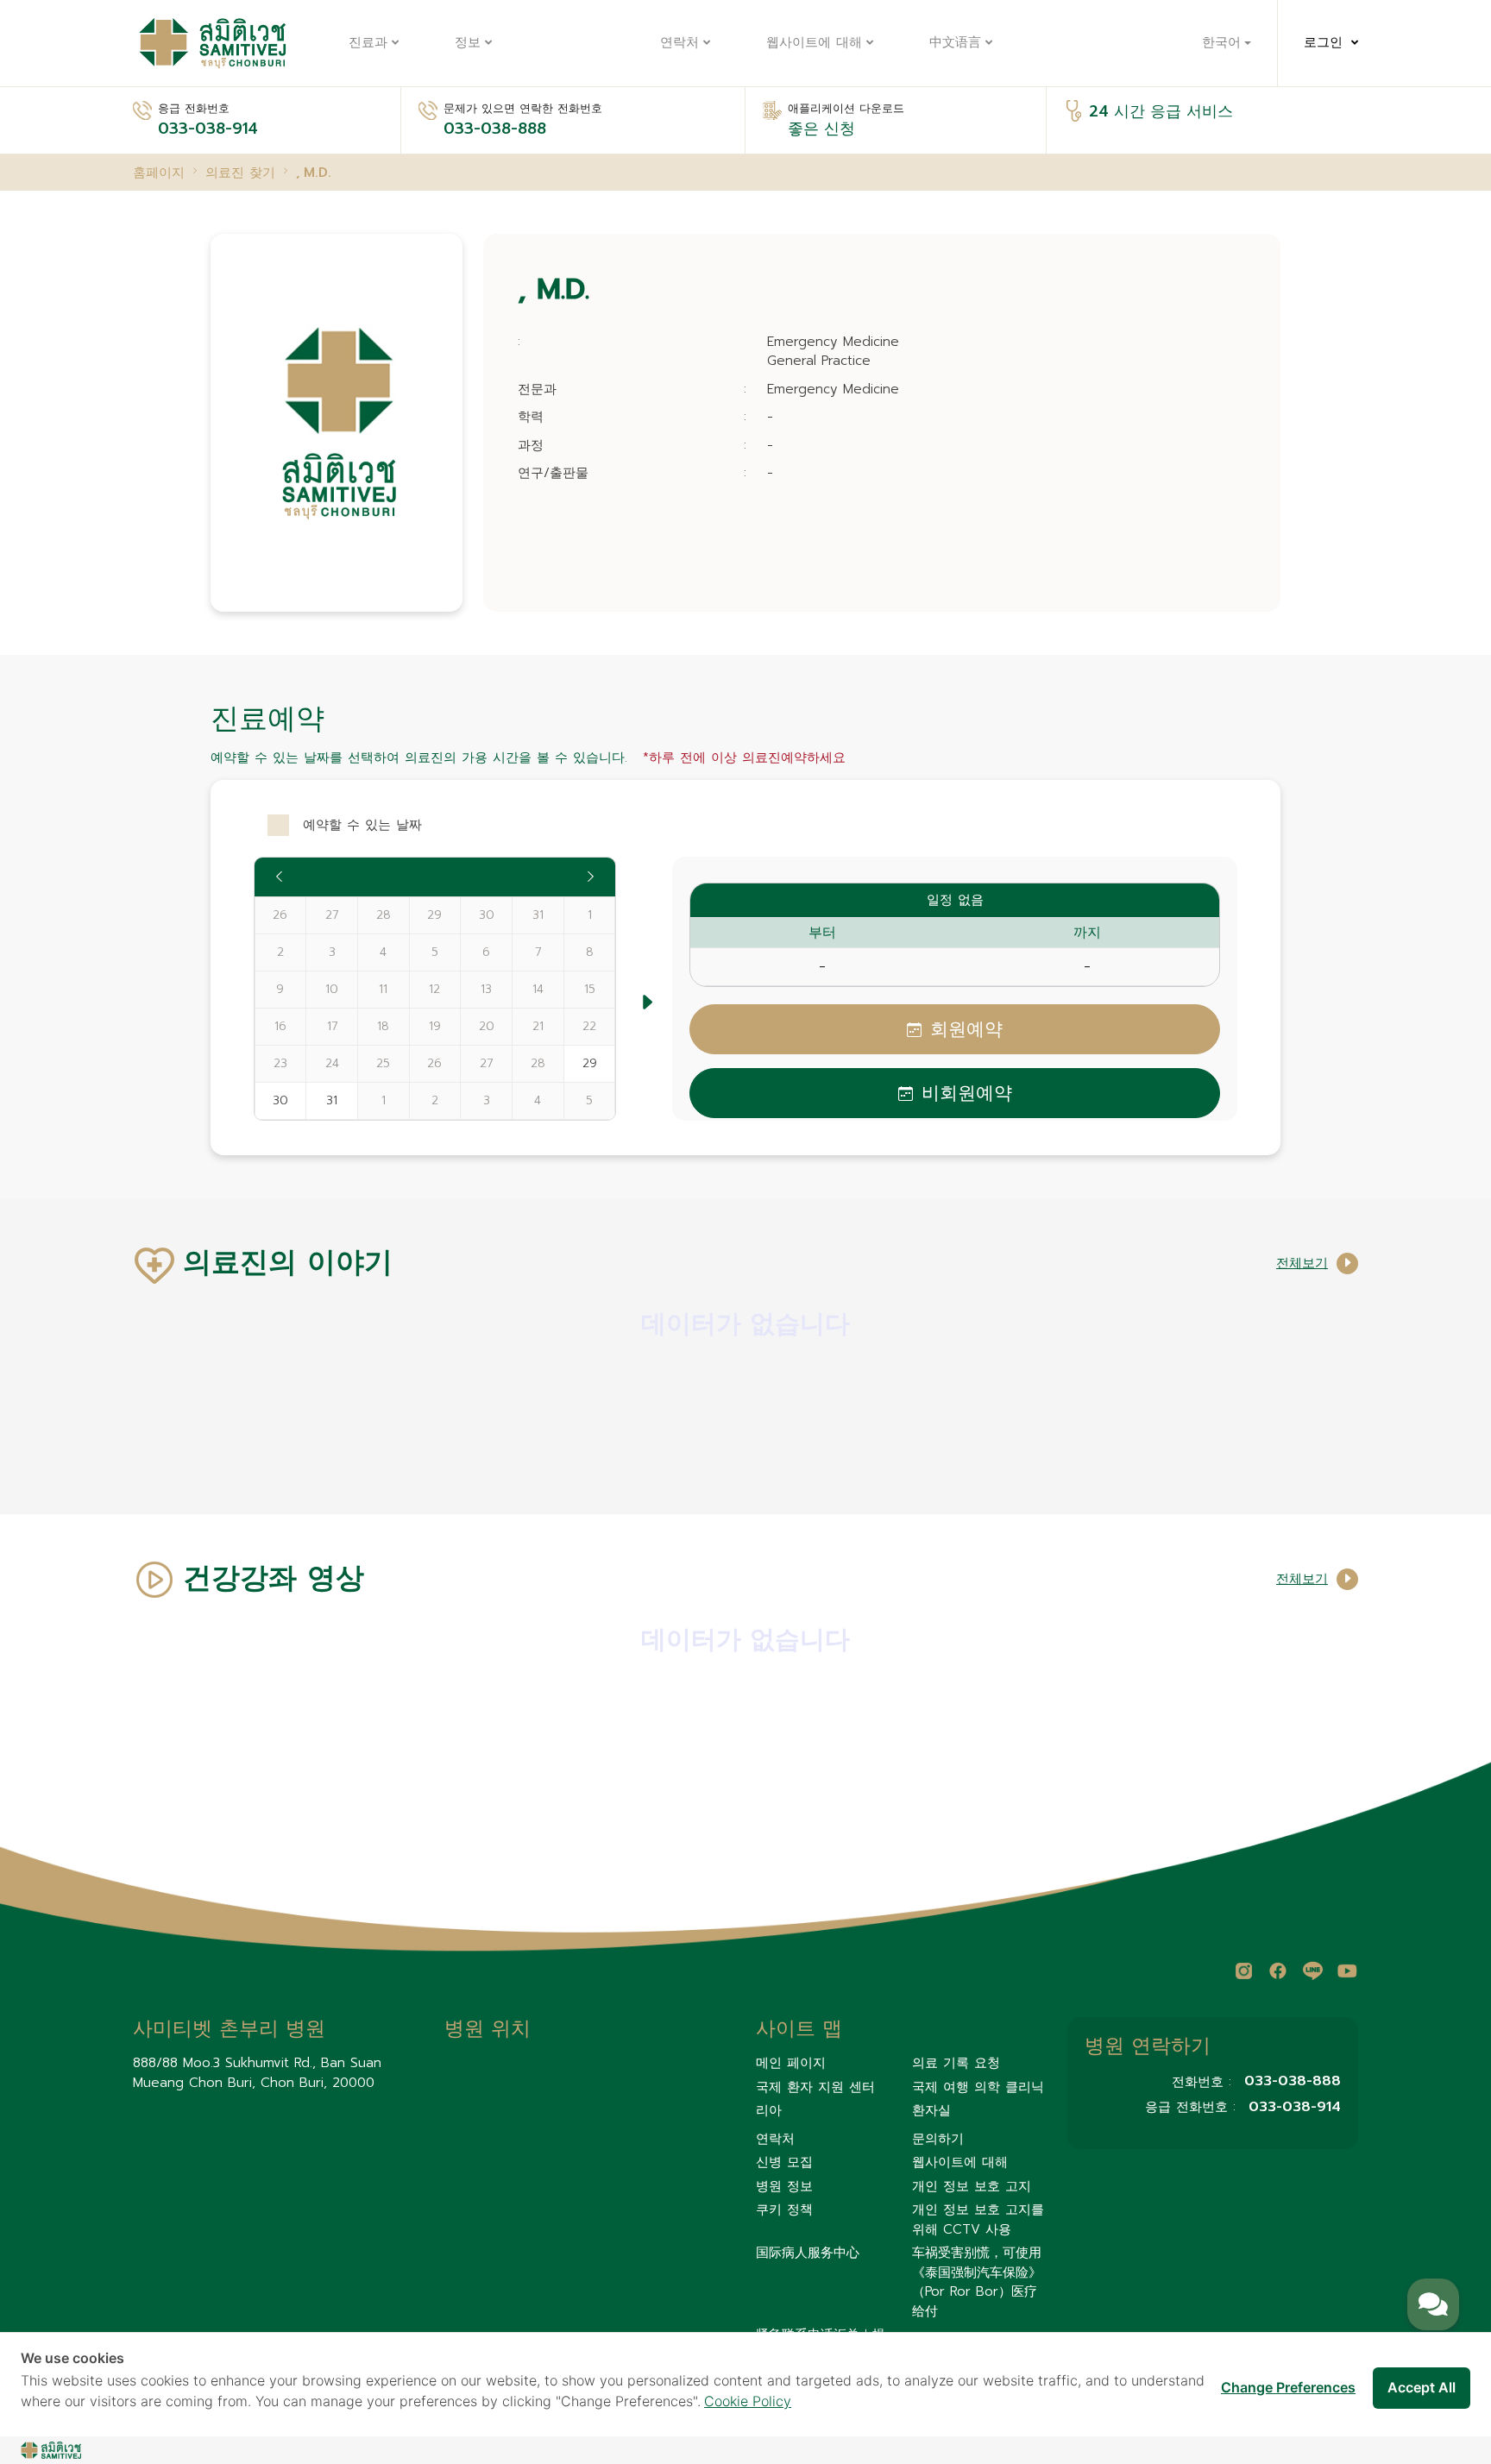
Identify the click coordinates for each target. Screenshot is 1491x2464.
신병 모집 (784, 2162)
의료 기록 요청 (956, 2063)
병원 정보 (784, 2186)
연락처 (679, 43)
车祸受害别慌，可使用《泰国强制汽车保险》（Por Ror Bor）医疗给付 (977, 2282)
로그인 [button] (1323, 43)
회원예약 (966, 1029)
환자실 (931, 2110)
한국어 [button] (1221, 43)
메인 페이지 (791, 2063)
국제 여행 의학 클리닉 (978, 2087)
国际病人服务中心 (808, 2253)
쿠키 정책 (784, 2209)
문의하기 (938, 2139)
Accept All (1422, 2387)
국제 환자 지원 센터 (815, 2087)
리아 (769, 2110)
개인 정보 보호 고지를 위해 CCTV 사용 (978, 2219)
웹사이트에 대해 (814, 43)
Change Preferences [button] (1288, 2387)
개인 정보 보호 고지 (972, 2186)
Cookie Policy (748, 2401)
